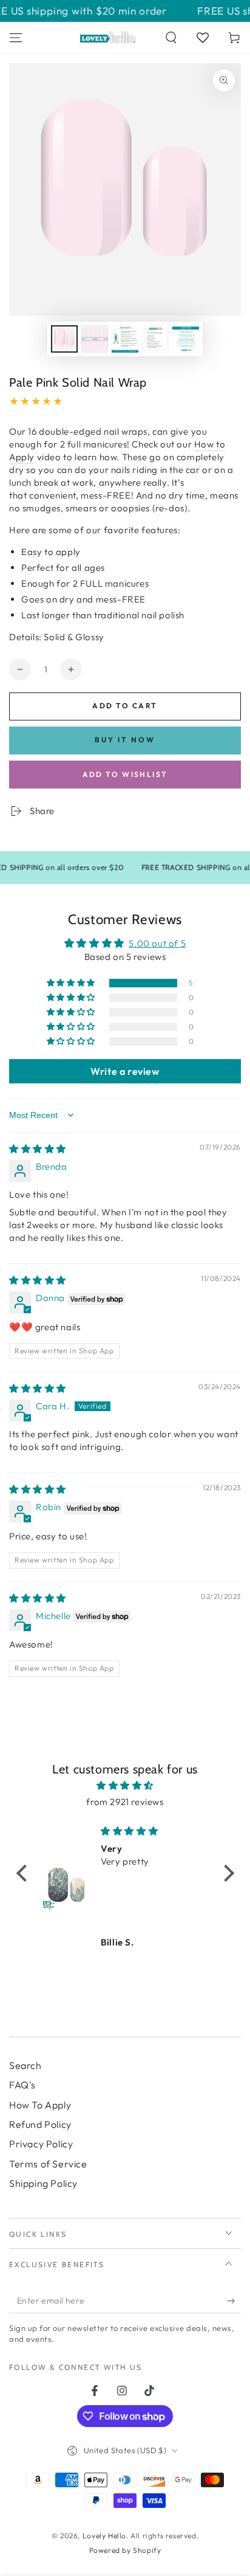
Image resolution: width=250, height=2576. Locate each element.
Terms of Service (48, 2164)
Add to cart (125, 706)
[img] (38, 1149)
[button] (171, 38)
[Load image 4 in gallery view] (155, 339)
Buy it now (125, 740)
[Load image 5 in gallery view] (186, 339)
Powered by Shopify (125, 2550)
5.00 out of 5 (157, 943)
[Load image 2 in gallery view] (95, 339)
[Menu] (16, 38)
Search (25, 2065)
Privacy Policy (41, 2144)
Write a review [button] (125, 1071)
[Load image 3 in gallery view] (125, 339)
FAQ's (22, 2085)
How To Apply (40, 2105)
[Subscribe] (234, 2301)
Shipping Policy (43, 2183)
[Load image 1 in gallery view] (64, 339)
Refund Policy (40, 2124)
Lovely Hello (104, 2536)
